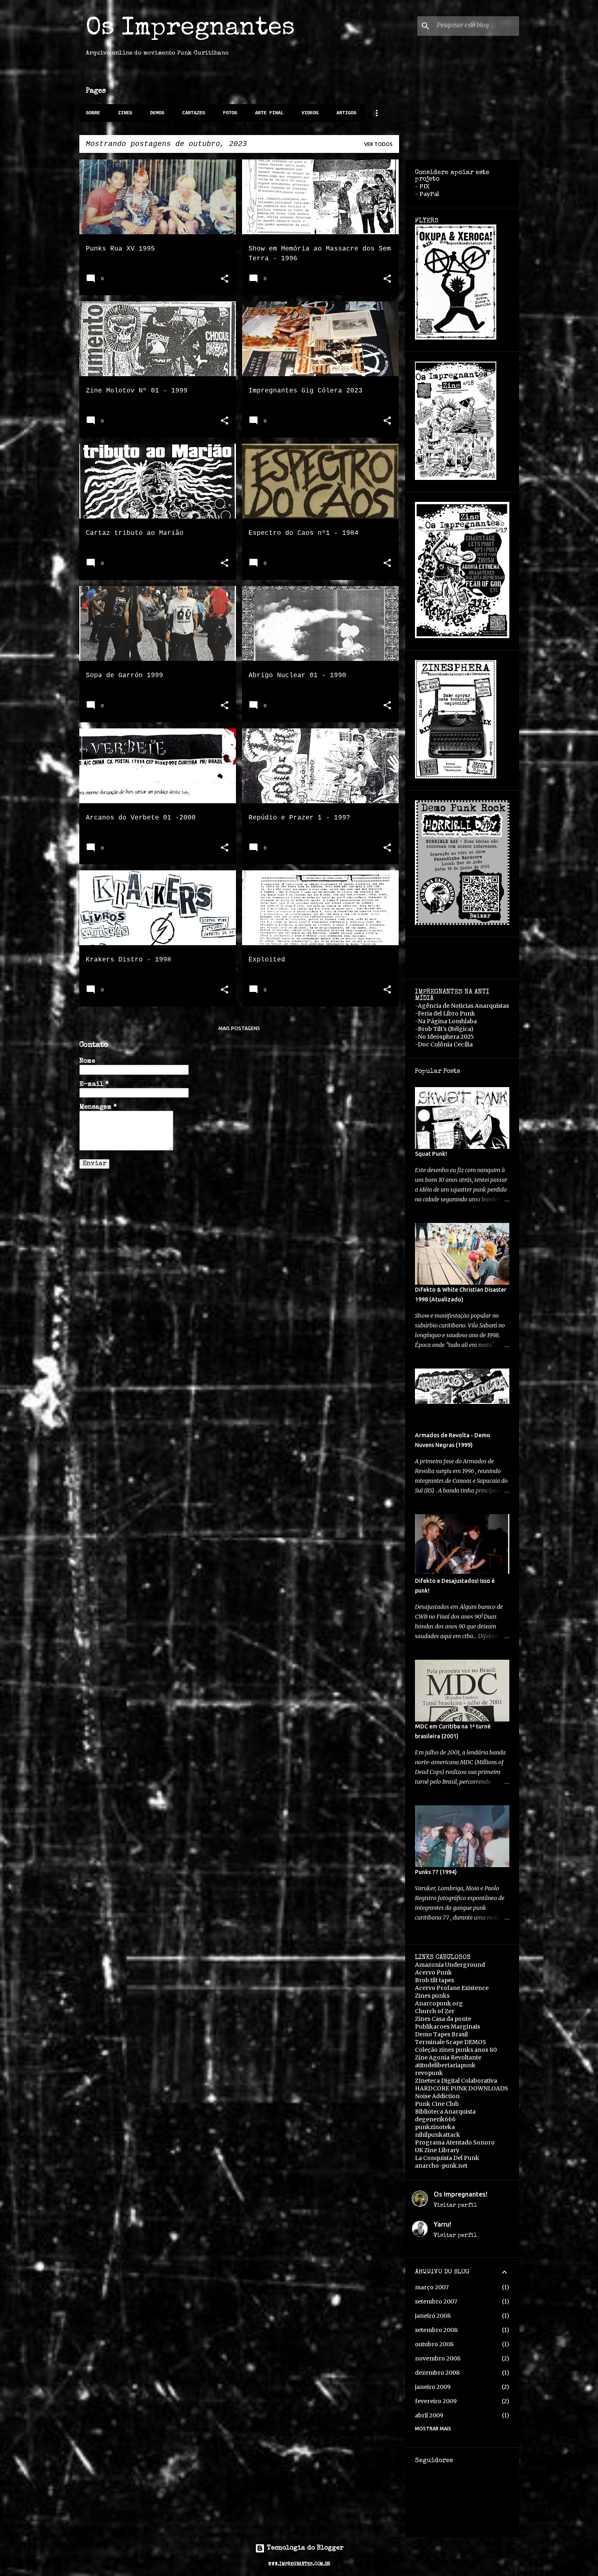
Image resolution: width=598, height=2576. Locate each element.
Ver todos (378, 144)
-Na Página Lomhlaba (446, 1021)
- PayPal (427, 194)
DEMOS (157, 113)
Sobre (93, 113)
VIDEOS (310, 113)
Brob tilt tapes (434, 1980)
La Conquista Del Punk (447, 2158)
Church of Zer (435, 2011)
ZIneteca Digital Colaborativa (456, 2081)
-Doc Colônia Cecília (444, 1044)
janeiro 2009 (433, 2387)
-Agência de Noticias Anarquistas (462, 1006)
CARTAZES (194, 113)
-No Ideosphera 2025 (444, 1037)
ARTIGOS (346, 113)
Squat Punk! (431, 1154)
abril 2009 (429, 2415)
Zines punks (432, 1996)
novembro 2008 (438, 2358)
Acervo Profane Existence (452, 1988)
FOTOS (230, 113)
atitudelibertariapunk (445, 2065)
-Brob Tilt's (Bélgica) (444, 1029)
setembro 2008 (436, 2330)
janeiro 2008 (433, 2316)
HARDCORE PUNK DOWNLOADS (462, 2088)
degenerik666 (435, 2119)
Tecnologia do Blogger (304, 2548)
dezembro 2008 (437, 2373)
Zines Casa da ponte (443, 2019)
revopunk (429, 2073)
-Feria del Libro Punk (445, 1013)
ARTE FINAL (269, 113)
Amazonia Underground (450, 1965)
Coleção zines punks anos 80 (456, 2050)
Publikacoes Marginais (447, 2027)
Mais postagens (239, 1028)
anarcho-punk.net (441, 2166)
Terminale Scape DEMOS (451, 2042)
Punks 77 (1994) (436, 1872)
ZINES (125, 113)
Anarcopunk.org (439, 2003)
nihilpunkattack (438, 2135)
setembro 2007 (436, 2301)
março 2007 (432, 2287)
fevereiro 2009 (436, 2401)
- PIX (422, 186)
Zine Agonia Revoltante (448, 2057)
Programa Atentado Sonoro (455, 2142)
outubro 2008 (434, 2344)
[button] (225, 280)
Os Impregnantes (190, 29)
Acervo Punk (433, 1972)
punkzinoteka (435, 2127)
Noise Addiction (437, 2096)
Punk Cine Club (437, 2104)
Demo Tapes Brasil (441, 2034)
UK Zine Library (437, 2150)
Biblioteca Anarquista (445, 2112)
